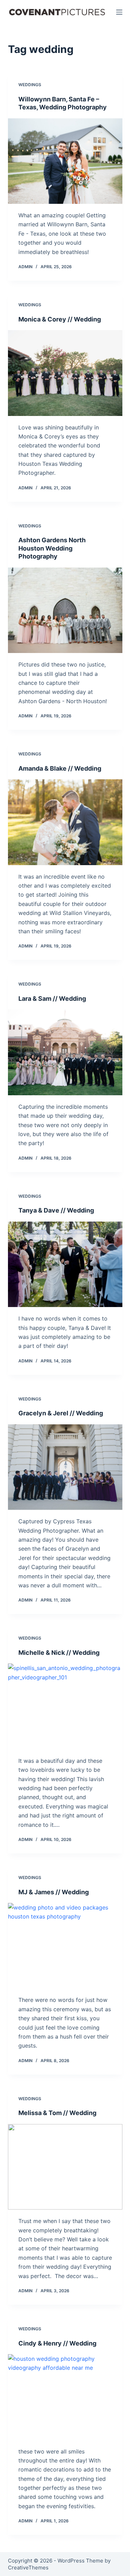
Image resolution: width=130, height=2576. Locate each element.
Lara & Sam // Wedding (52, 999)
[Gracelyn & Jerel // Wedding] (65, 1467)
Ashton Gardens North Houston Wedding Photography (52, 548)
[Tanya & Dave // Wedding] (65, 1264)
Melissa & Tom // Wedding (57, 2113)
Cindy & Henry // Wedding (57, 2343)
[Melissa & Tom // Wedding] (65, 2167)
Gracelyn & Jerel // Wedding (61, 1413)
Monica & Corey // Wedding (60, 319)
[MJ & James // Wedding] (65, 1946)
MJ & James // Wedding (54, 1892)
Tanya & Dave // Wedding (56, 1210)
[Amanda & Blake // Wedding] (65, 822)
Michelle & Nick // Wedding (59, 1653)
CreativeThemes (28, 2568)
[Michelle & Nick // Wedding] (65, 1706)
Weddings (30, 85)
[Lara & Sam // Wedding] (65, 1052)
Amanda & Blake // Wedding (60, 768)
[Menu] (119, 12)
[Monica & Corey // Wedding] (65, 373)
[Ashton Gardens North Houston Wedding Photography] (65, 610)
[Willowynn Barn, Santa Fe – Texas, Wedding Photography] (65, 161)
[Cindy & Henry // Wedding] (65, 2397)
